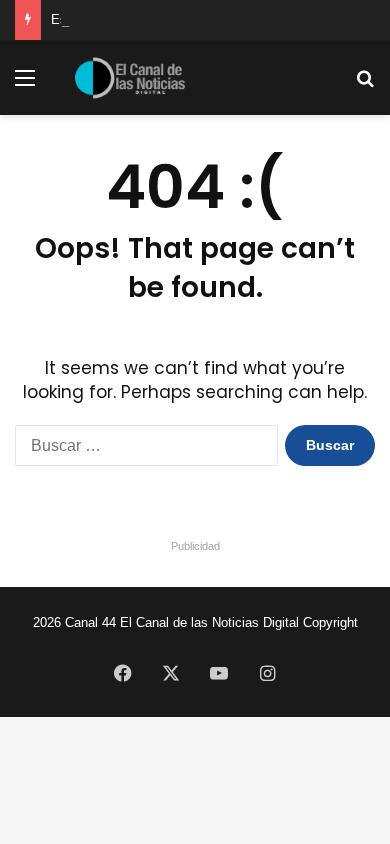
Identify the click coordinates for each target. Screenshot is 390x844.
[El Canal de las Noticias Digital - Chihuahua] (130, 78)
